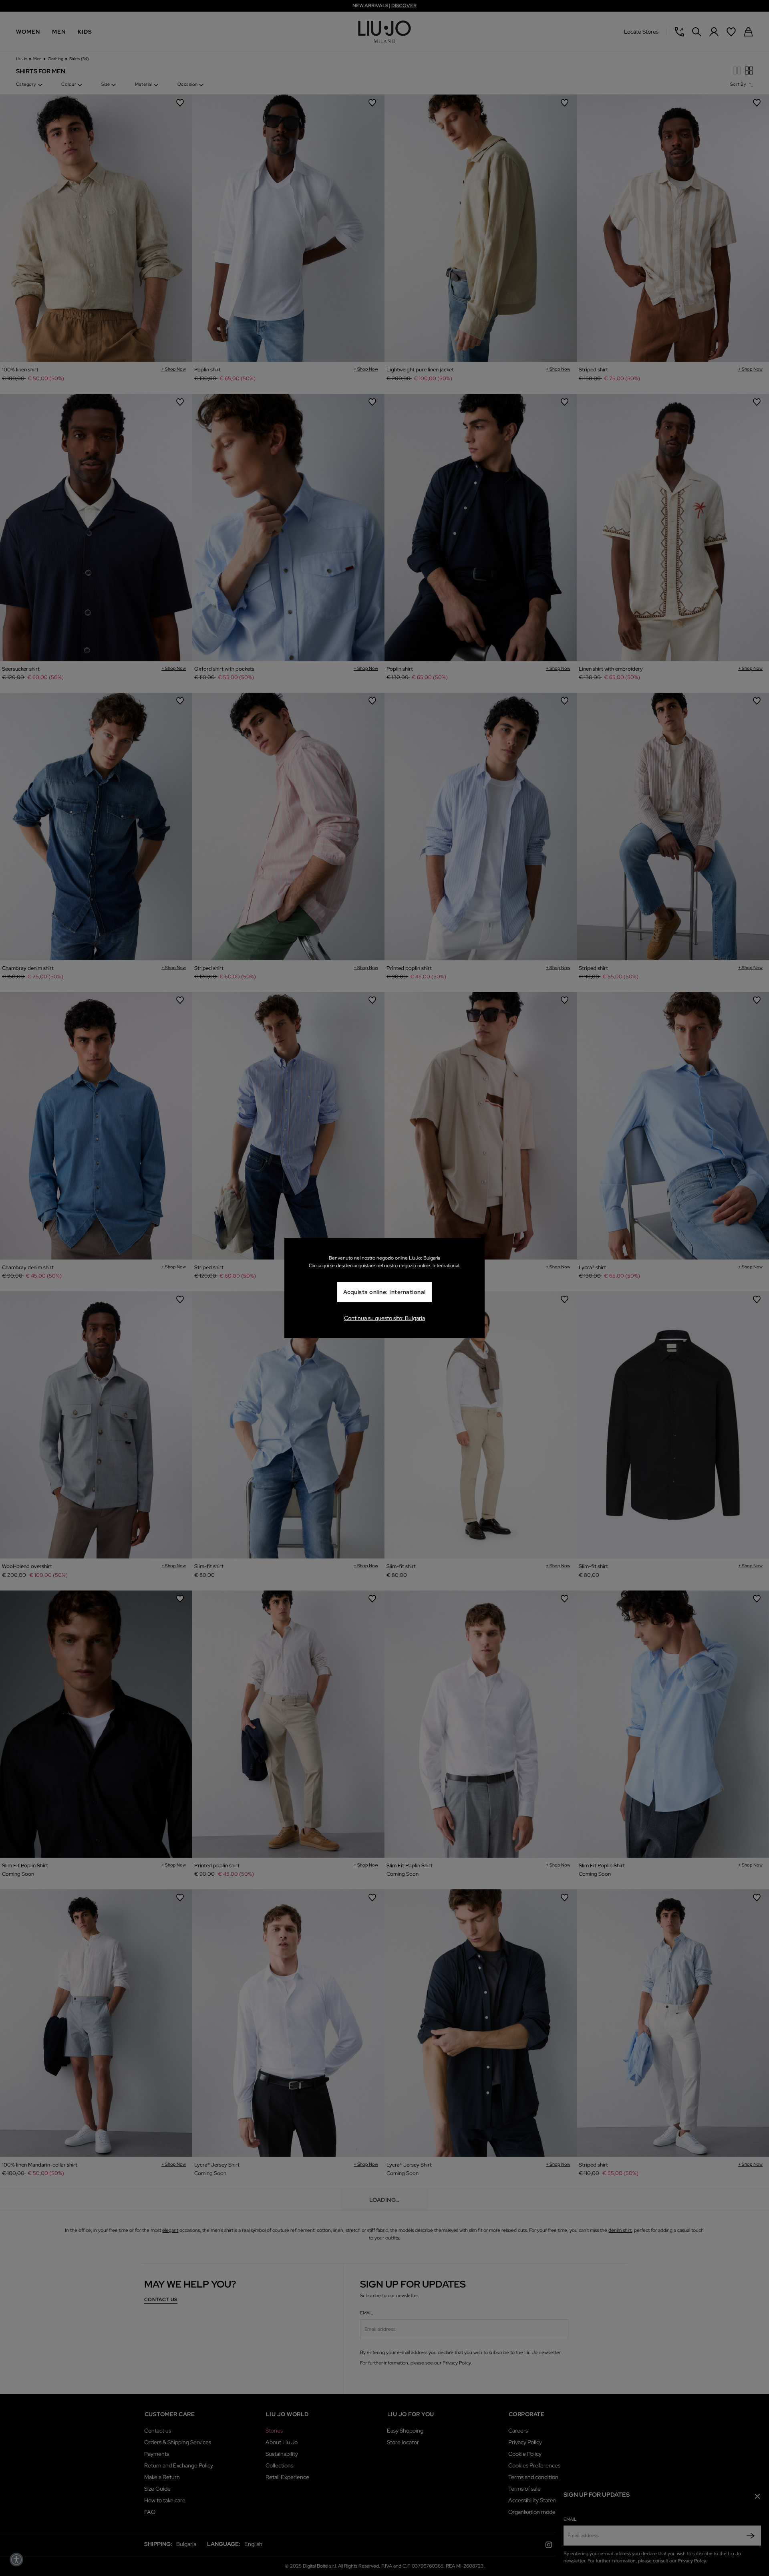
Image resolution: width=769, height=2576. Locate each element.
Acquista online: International (384, 1292)
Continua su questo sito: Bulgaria (384, 1318)
